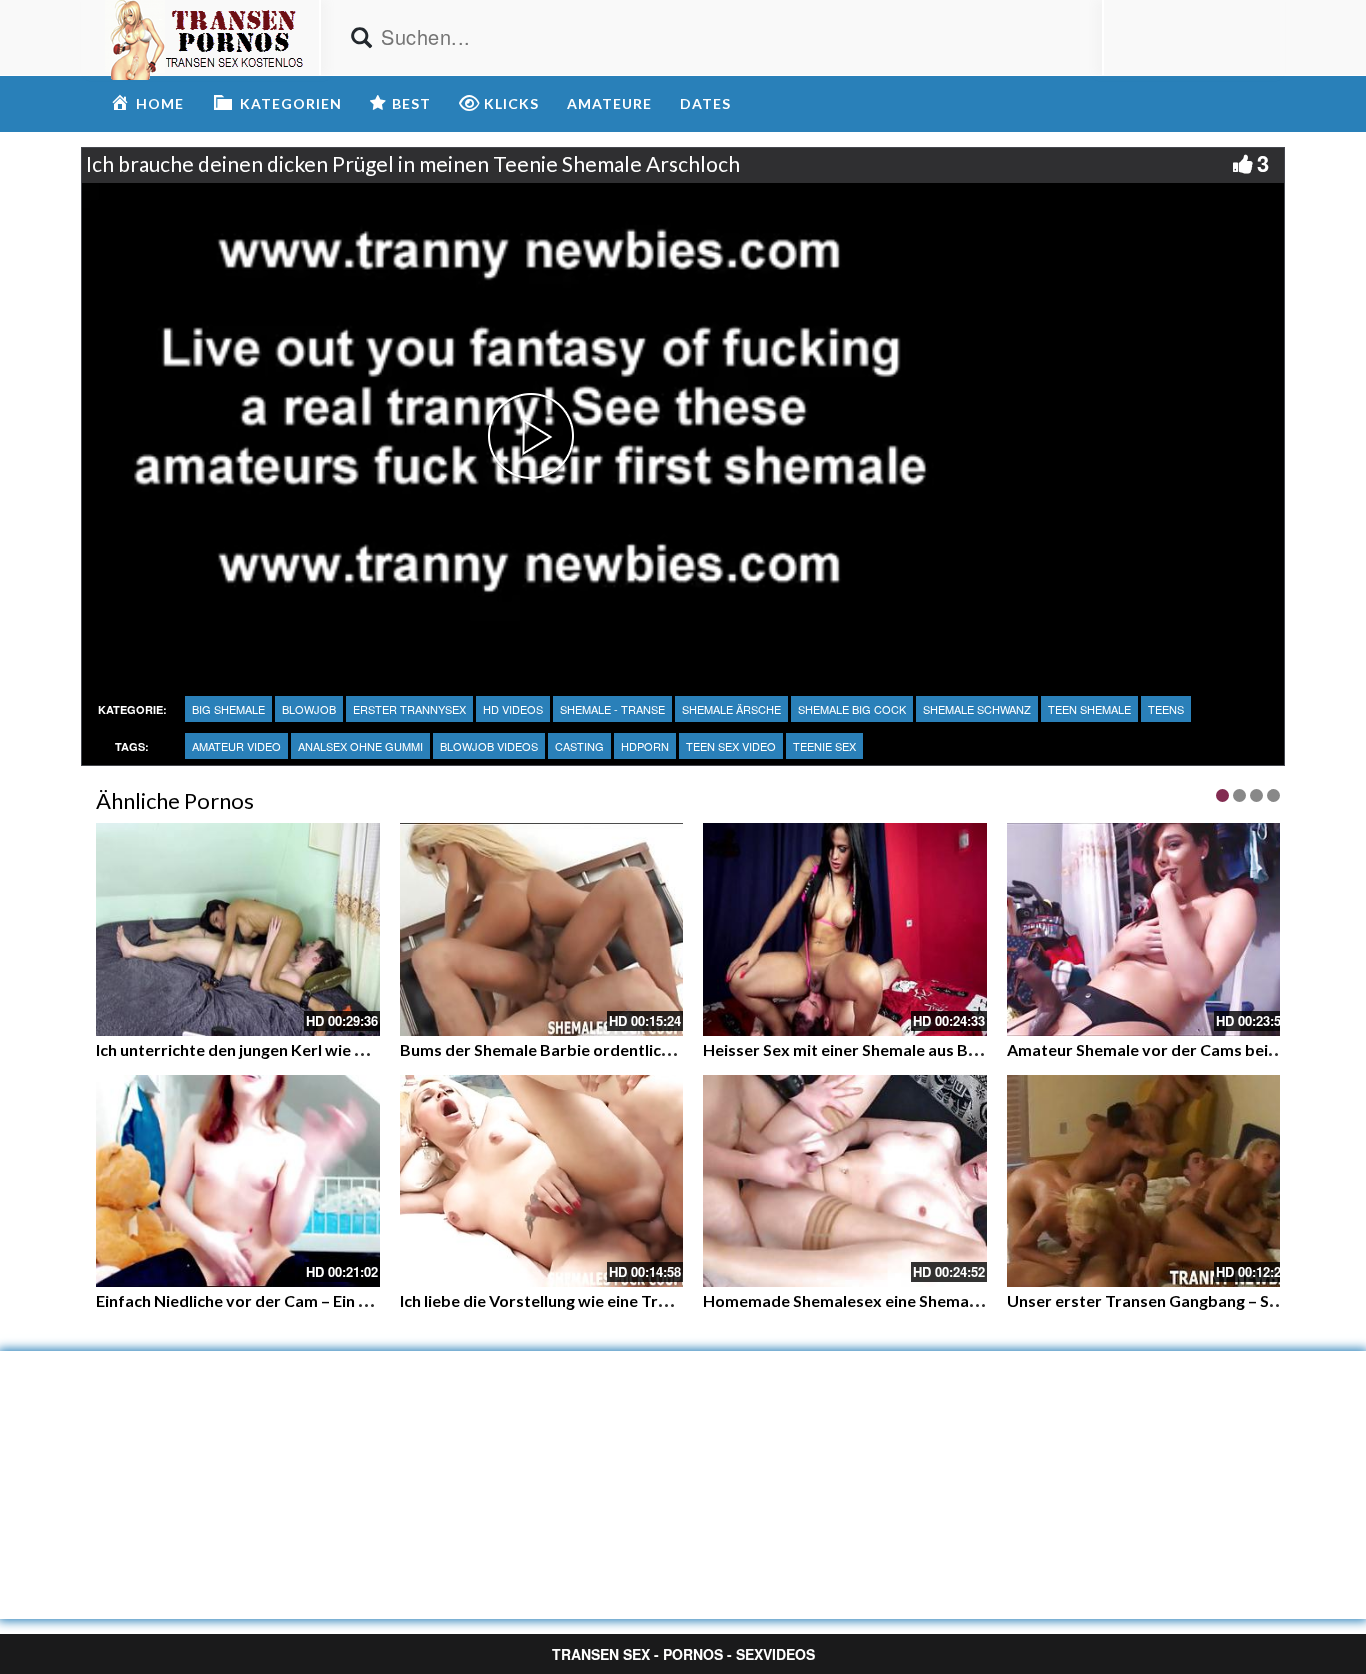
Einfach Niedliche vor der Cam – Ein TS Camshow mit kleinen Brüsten (349, 1300)
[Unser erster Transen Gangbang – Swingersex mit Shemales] (1149, 1181)
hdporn (645, 746)
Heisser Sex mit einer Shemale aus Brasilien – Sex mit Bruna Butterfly (957, 1049)
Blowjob (309, 709)
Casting (579, 746)
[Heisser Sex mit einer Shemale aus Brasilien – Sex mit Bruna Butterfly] (845, 929)
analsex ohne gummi (360, 746)
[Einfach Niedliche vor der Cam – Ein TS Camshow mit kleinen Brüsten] (238, 1181)
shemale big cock (852, 709)
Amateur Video (236, 746)
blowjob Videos (489, 746)
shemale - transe (612, 709)
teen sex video (731, 746)
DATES (705, 103)
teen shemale (1089, 709)
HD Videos (513, 709)
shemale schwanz (977, 709)
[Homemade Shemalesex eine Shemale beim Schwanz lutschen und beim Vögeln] (845, 1181)
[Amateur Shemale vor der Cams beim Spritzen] (1149, 929)
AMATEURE (609, 103)
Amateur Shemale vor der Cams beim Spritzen (1177, 1049)
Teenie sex (824, 746)
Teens (1166, 709)
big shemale (228, 709)
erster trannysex (409, 709)
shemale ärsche (731, 709)
